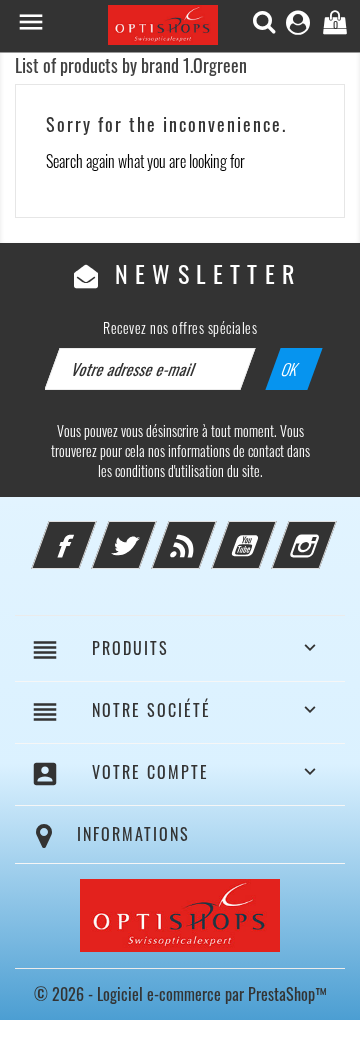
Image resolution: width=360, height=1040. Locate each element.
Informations (133, 834)
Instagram (331, 533)
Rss (211, 533)
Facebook (91, 533)
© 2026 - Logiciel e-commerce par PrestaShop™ (180, 994)
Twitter (151, 533)
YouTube (271, 533)
